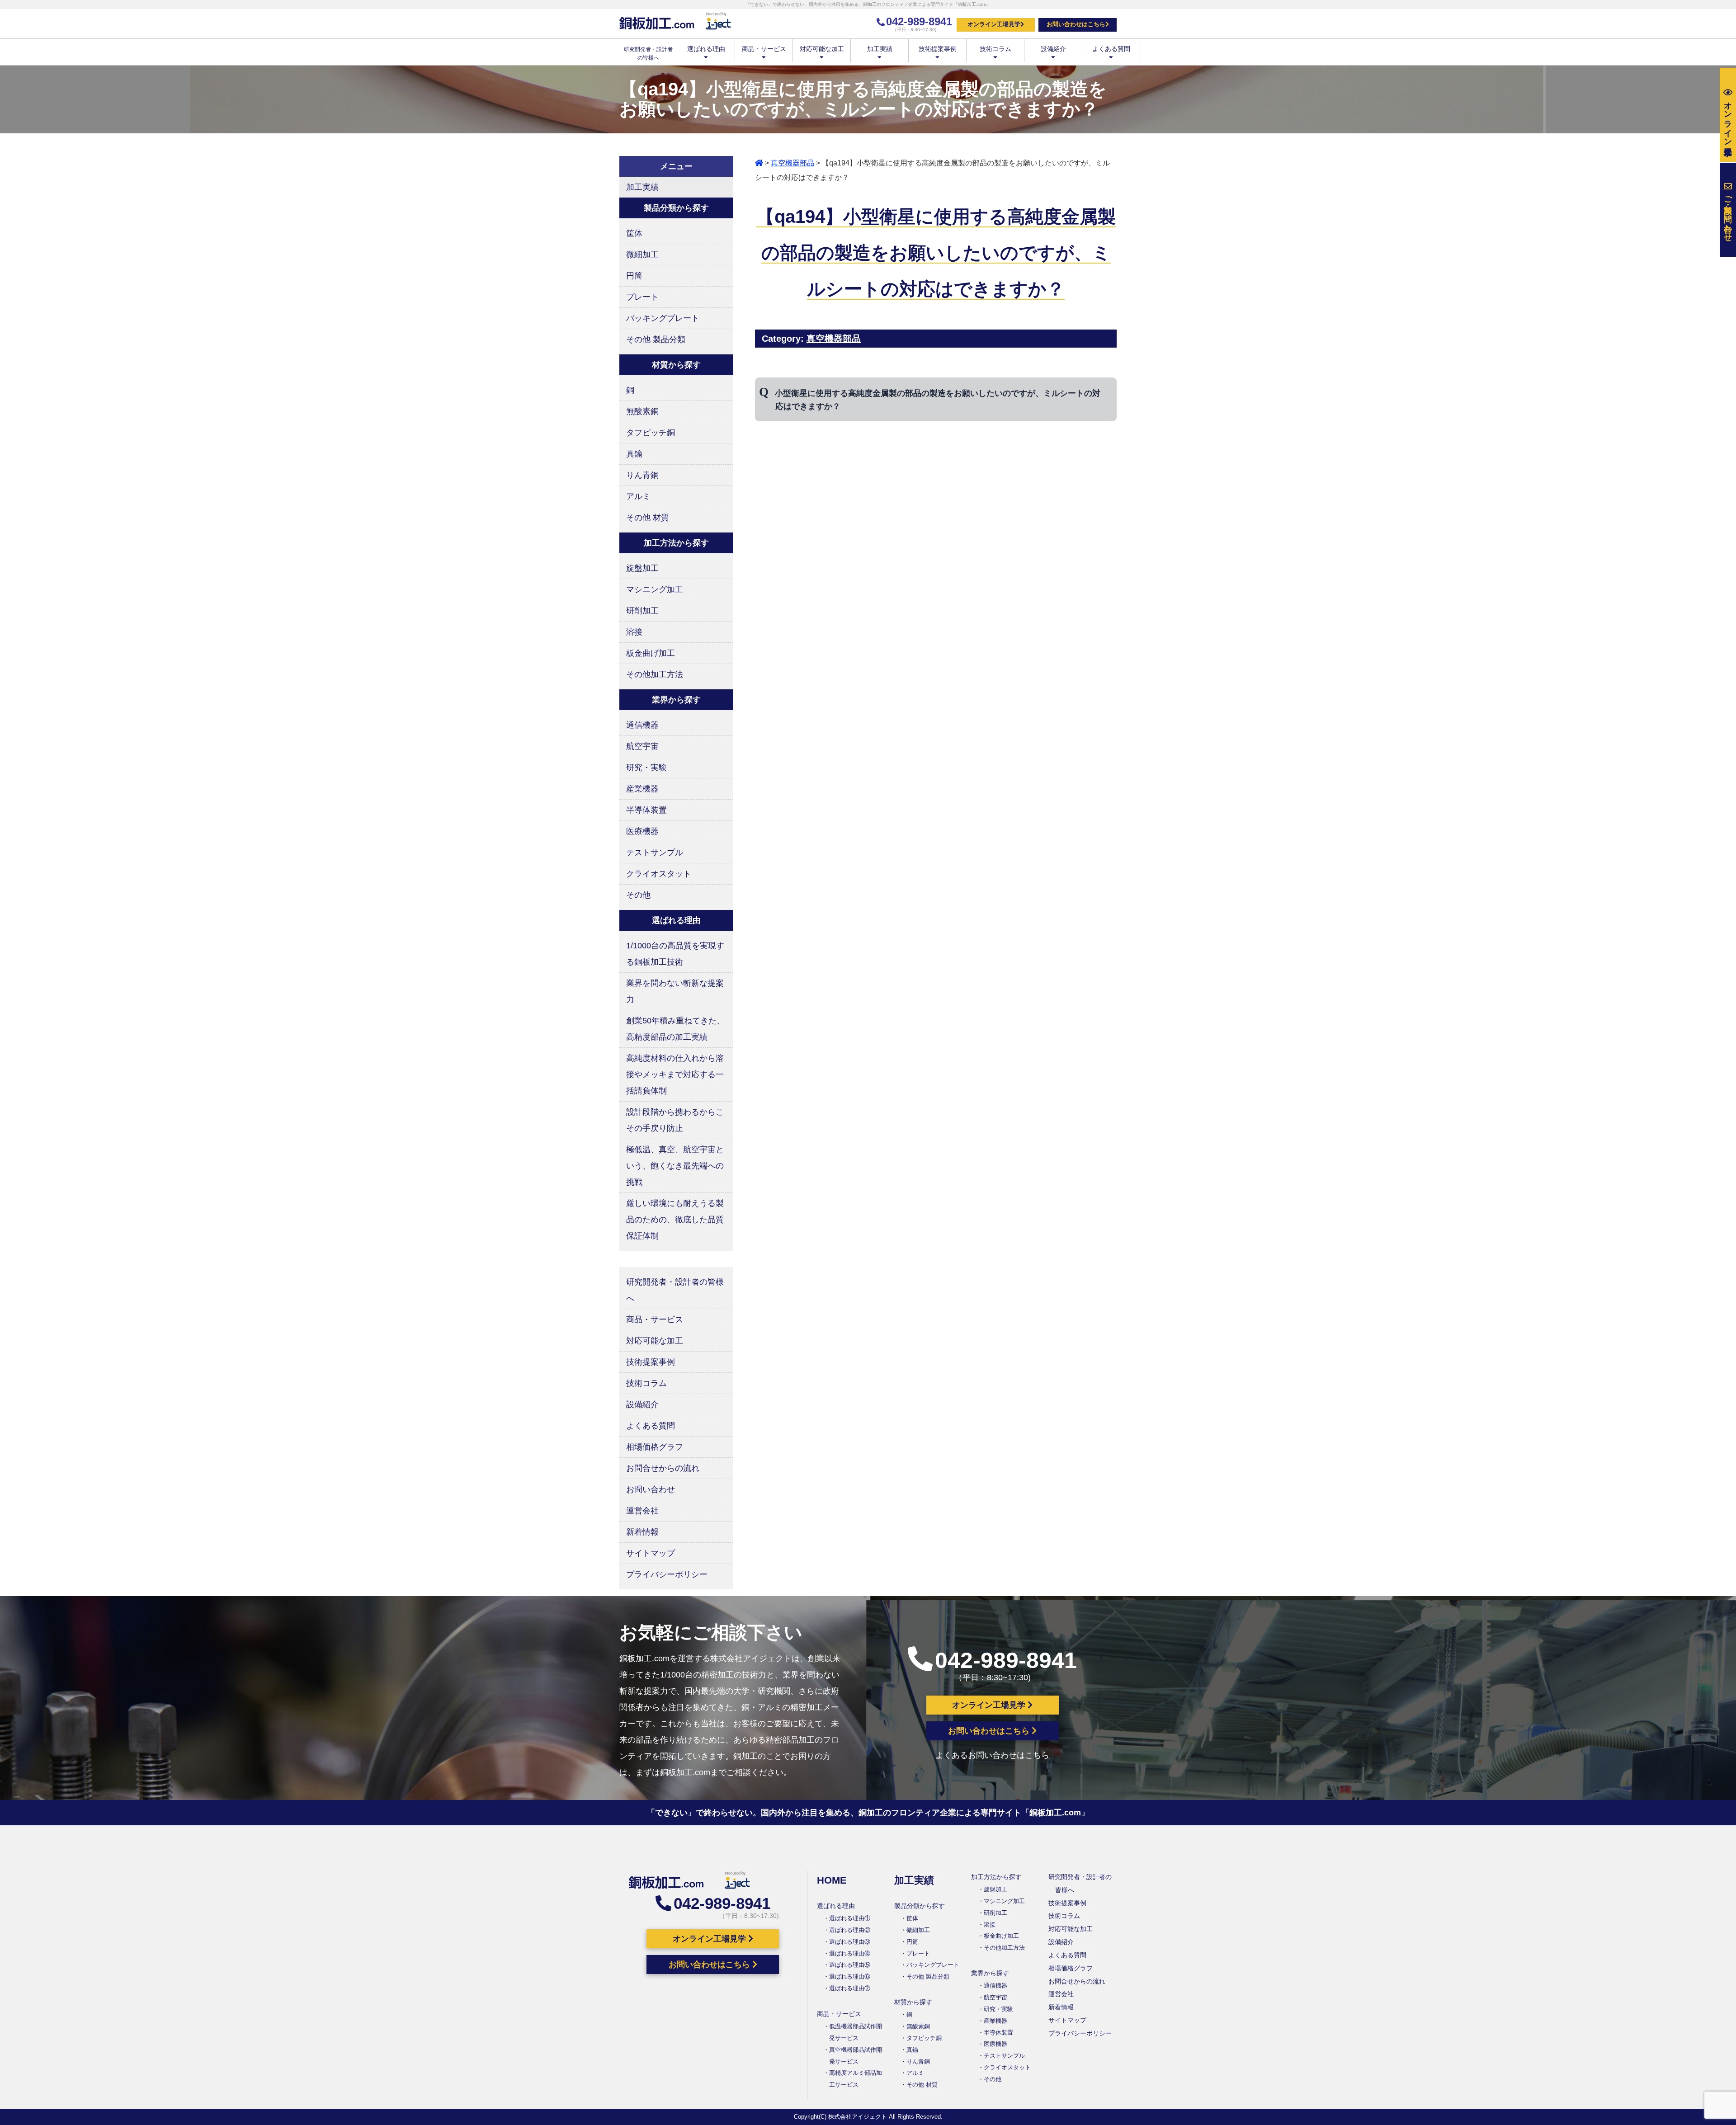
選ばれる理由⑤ (850, 1965)
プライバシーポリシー (667, 1574)
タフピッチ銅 (651, 433)
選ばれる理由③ (850, 1942)
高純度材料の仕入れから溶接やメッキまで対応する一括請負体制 (675, 1074)
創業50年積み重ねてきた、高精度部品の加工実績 (675, 1029)
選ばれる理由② (850, 1930)
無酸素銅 (642, 411)
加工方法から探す (996, 1877)
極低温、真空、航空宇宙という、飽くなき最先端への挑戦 (675, 1166)
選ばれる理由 (706, 49)
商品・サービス (764, 49)
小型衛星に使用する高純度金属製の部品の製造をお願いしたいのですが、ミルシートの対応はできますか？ (938, 400)
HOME (832, 1880)
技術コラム (995, 49)
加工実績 (880, 49)
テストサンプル (655, 853)
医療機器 (642, 831)
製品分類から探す (920, 1906)
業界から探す (990, 1973)
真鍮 (634, 454)
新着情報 (642, 1532)
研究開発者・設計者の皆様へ (675, 1290)
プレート (642, 297)
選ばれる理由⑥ (850, 1977)
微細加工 (642, 254)
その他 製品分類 (656, 339)
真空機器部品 (793, 163)
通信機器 (642, 725)
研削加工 (642, 611)
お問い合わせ (651, 1489)
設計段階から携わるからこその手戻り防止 (675, 1120)
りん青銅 (642, 475)
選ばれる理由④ (850, 1953)
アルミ (638, 496)
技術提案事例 (938, 49)
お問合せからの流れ (663, 1468)
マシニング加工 (655, 589)
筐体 (634, 233)
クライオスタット (659, 874)
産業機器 (642, 789)
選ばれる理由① (850, 1918)
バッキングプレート (663, 318)
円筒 (634, 276)
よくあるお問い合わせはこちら (992, 1755)
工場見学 (1728, 119)
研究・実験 (646, 768)
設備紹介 (1053, 49)
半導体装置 (646, 810)
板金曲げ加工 (651, 653)
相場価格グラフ (655, 1447)
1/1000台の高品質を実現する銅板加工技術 (675, 954)
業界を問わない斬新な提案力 (675, 991)
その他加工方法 (655, 674)
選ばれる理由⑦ (850, 1988)
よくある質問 (1111, 49)
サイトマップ (651, 1553)
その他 (638, 895)
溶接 (634, 632)
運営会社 (642, 1511)
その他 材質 (648, 518)
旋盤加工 (642, 568)
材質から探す (913, 2002)
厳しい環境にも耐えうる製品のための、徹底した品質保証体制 (675, 1220)
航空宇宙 (642, 746)
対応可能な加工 (822, 49)
